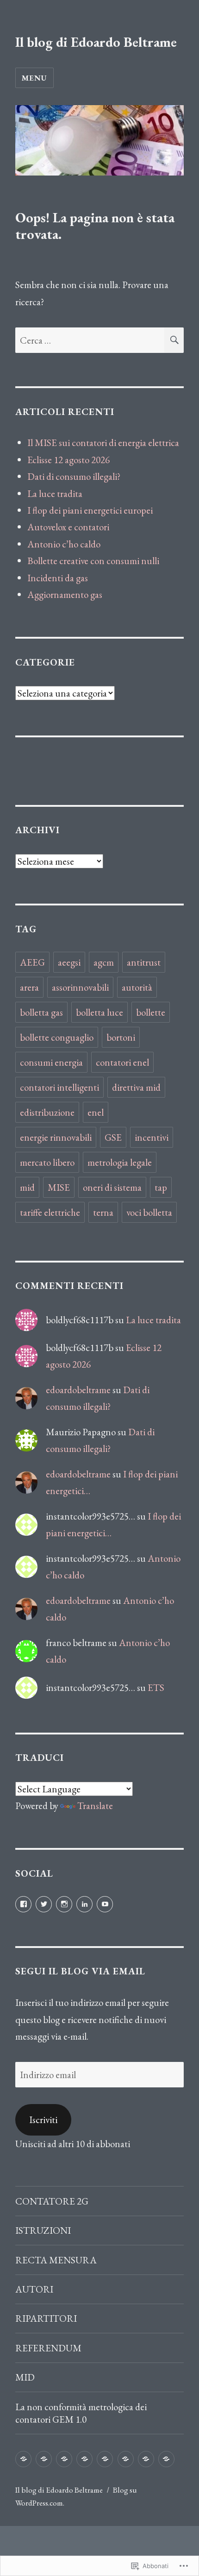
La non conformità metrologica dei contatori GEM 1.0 (81, 2413)
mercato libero (47, 1162)
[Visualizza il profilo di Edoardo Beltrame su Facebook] (23, 1904)
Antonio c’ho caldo (64, 544)
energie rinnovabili (56, 1137)
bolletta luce (99, 1012)
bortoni (121, 1037)
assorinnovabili (80, 987)
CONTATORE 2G (52, 2201)
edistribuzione (47, 1112)
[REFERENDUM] (126, 2459)
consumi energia (51, 1062)
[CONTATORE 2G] (23, 2459)
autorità (137, 987)
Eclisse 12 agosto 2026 (68, 460)
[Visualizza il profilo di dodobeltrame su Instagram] (64, 1904)
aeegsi (69, 962)
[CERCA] (174, 340)
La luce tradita (55, 493)
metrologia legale (120, 1162)
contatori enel (122, 1062)
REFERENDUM (48, 2348)
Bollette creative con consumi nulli (93, 561)
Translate (95, 1806)
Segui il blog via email (80, 1971)
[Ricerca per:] (90, 340)
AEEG (32, 962)
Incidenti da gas (58, 578)
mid (27, 1187)
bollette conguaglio (57, 1037)
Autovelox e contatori (68, 527)
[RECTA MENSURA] (64, 2459)
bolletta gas (41, 1012)
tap (161, 1187)
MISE (59, 1187)
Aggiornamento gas (65, 594)
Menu (34, 78)
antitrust (144, 962)
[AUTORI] (84, 2459)
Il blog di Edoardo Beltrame (96, 42)
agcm (104, 962)
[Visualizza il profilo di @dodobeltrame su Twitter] (44, 1904)
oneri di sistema (112, 1187)
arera (29, 987)
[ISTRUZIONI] (44, 2459)
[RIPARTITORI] (105, 2459)
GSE (113, 1137)
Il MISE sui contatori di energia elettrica (103, 443)
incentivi (152, 1137)
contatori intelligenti (59, 1087)
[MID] (146, 2459)
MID (25, 2377)
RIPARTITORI (46, 2318)
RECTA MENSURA (56, 2260)
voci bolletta (149, 1212)
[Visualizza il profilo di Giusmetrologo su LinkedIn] (84, 1904)
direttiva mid (136, 1087)
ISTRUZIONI (43, 2230)
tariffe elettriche (50, 1212)
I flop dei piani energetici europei (90, 510)
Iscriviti (43, 2120)
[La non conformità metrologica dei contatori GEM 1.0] (166, 2459)
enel (96, 1112)
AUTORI (34, 2289)
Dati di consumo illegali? (74, 476)
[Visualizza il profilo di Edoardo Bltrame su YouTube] (105, 1904)
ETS (156, 1687)
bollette (151, 1012)
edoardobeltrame (78, 1390)
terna (103, 1212)
